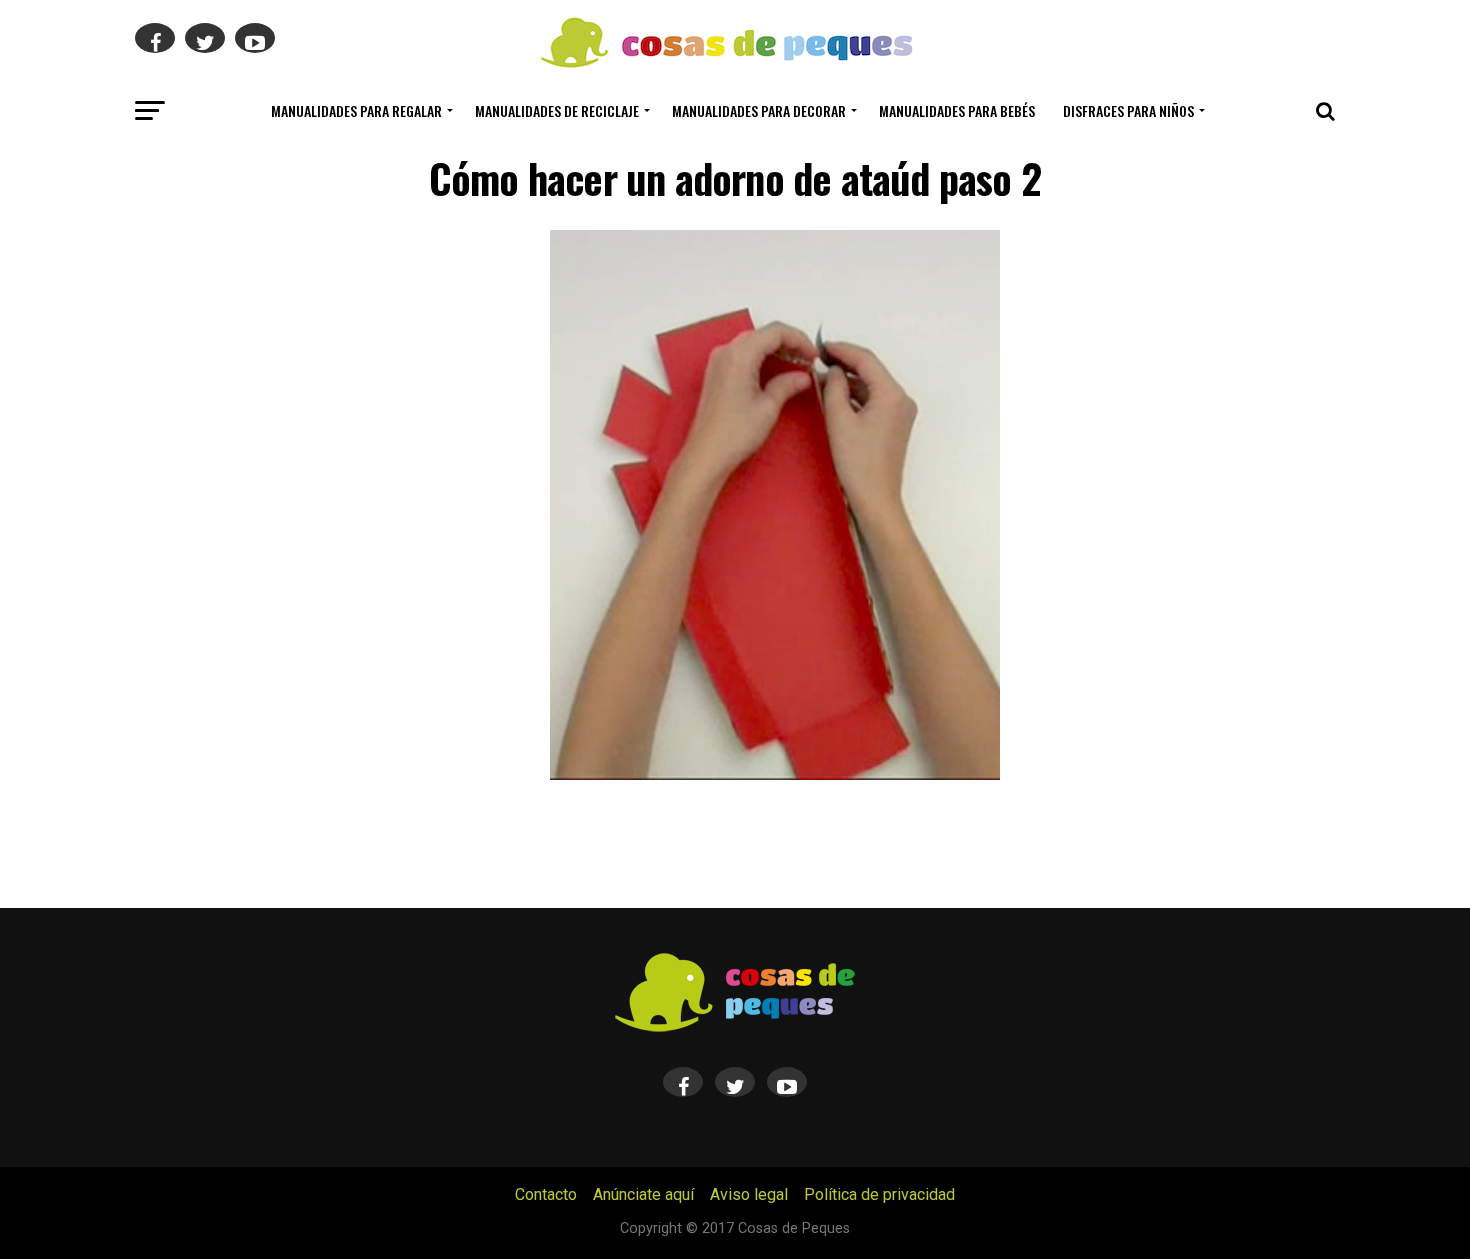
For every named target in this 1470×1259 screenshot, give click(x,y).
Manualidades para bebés (957, 110)
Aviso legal (749, 1194)
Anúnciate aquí (643, 1194)
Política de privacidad (879, 1194)
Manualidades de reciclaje (557, 110)
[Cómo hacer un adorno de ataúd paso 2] (775, 774)
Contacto (546, 1194)
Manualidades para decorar (759, 110)
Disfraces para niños (1128, 110)
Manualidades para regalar (356, 110)
